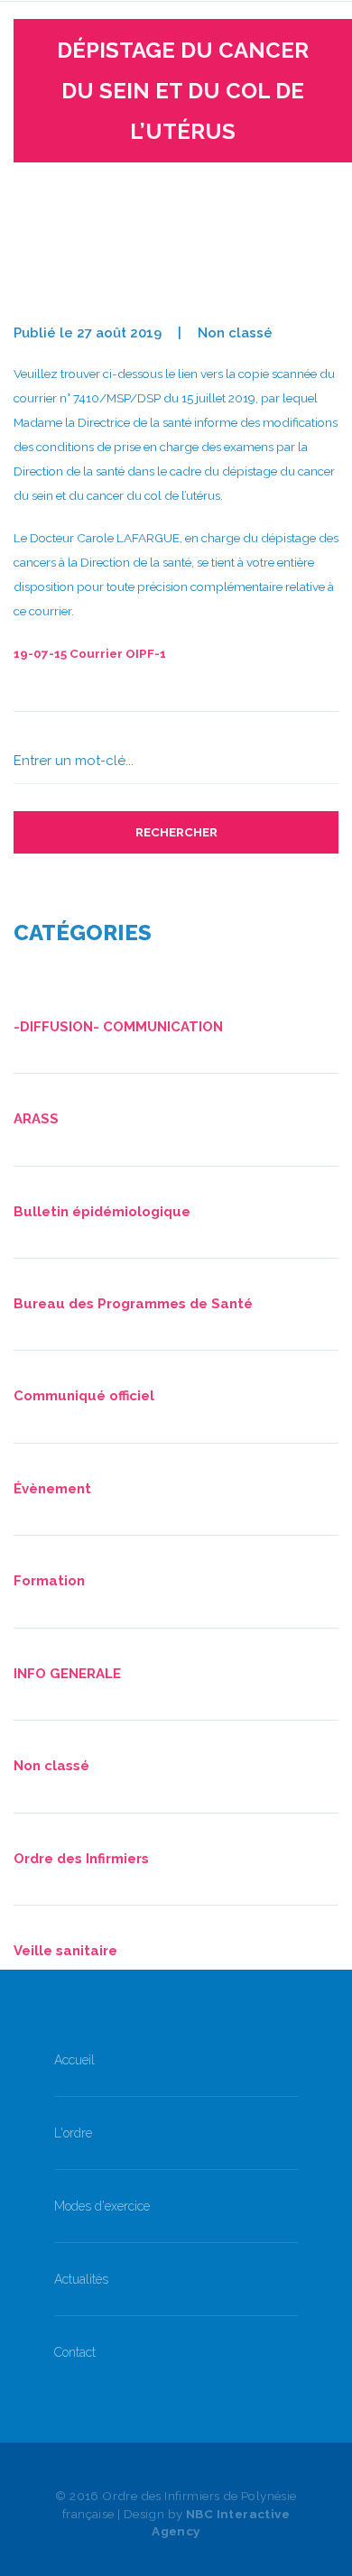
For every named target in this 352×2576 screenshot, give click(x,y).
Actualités (81, 2279)
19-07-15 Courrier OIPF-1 (90, 653)
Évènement (52, 1489)
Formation (49, 1581)
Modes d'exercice (102, 2206)
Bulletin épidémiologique (102, 1212)
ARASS (36, 1119)
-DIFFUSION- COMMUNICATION (118, 1027)
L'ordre (73, 2133)
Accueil (74, 2060)
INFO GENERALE (67, 1674)
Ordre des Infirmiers (81, 1859)
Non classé (235, 333)
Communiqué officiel (84, 1396)
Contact (75, 2352)
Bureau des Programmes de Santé (133, 1304)
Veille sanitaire (65, 1951)
